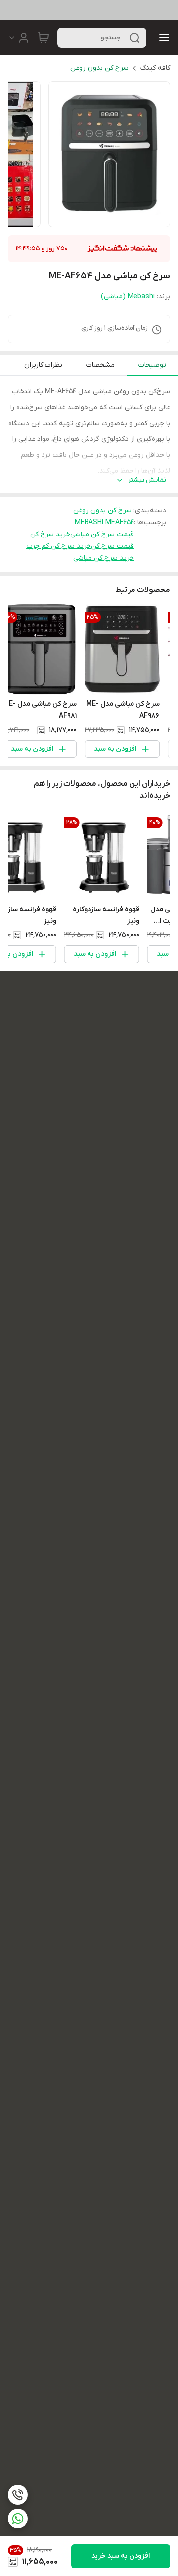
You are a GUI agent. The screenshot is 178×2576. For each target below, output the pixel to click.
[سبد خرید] (44, 38)
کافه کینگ (155, 68)
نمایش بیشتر (147, 480)
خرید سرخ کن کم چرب (59, 546)
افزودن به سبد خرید (121, 2556)
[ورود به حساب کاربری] (19, 38)
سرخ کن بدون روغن (99, 68)
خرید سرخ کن (50, 534)
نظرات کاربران (43, 365)
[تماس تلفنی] (18, 2495)
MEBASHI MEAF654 (104, 522)
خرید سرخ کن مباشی (104, 558)
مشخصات (100, 365)
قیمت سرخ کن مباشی (102, 534)
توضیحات (152, 365)
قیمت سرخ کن (112, 546)
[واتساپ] (18, 2519)
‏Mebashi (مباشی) (128, 296)
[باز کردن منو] (162, 38)
